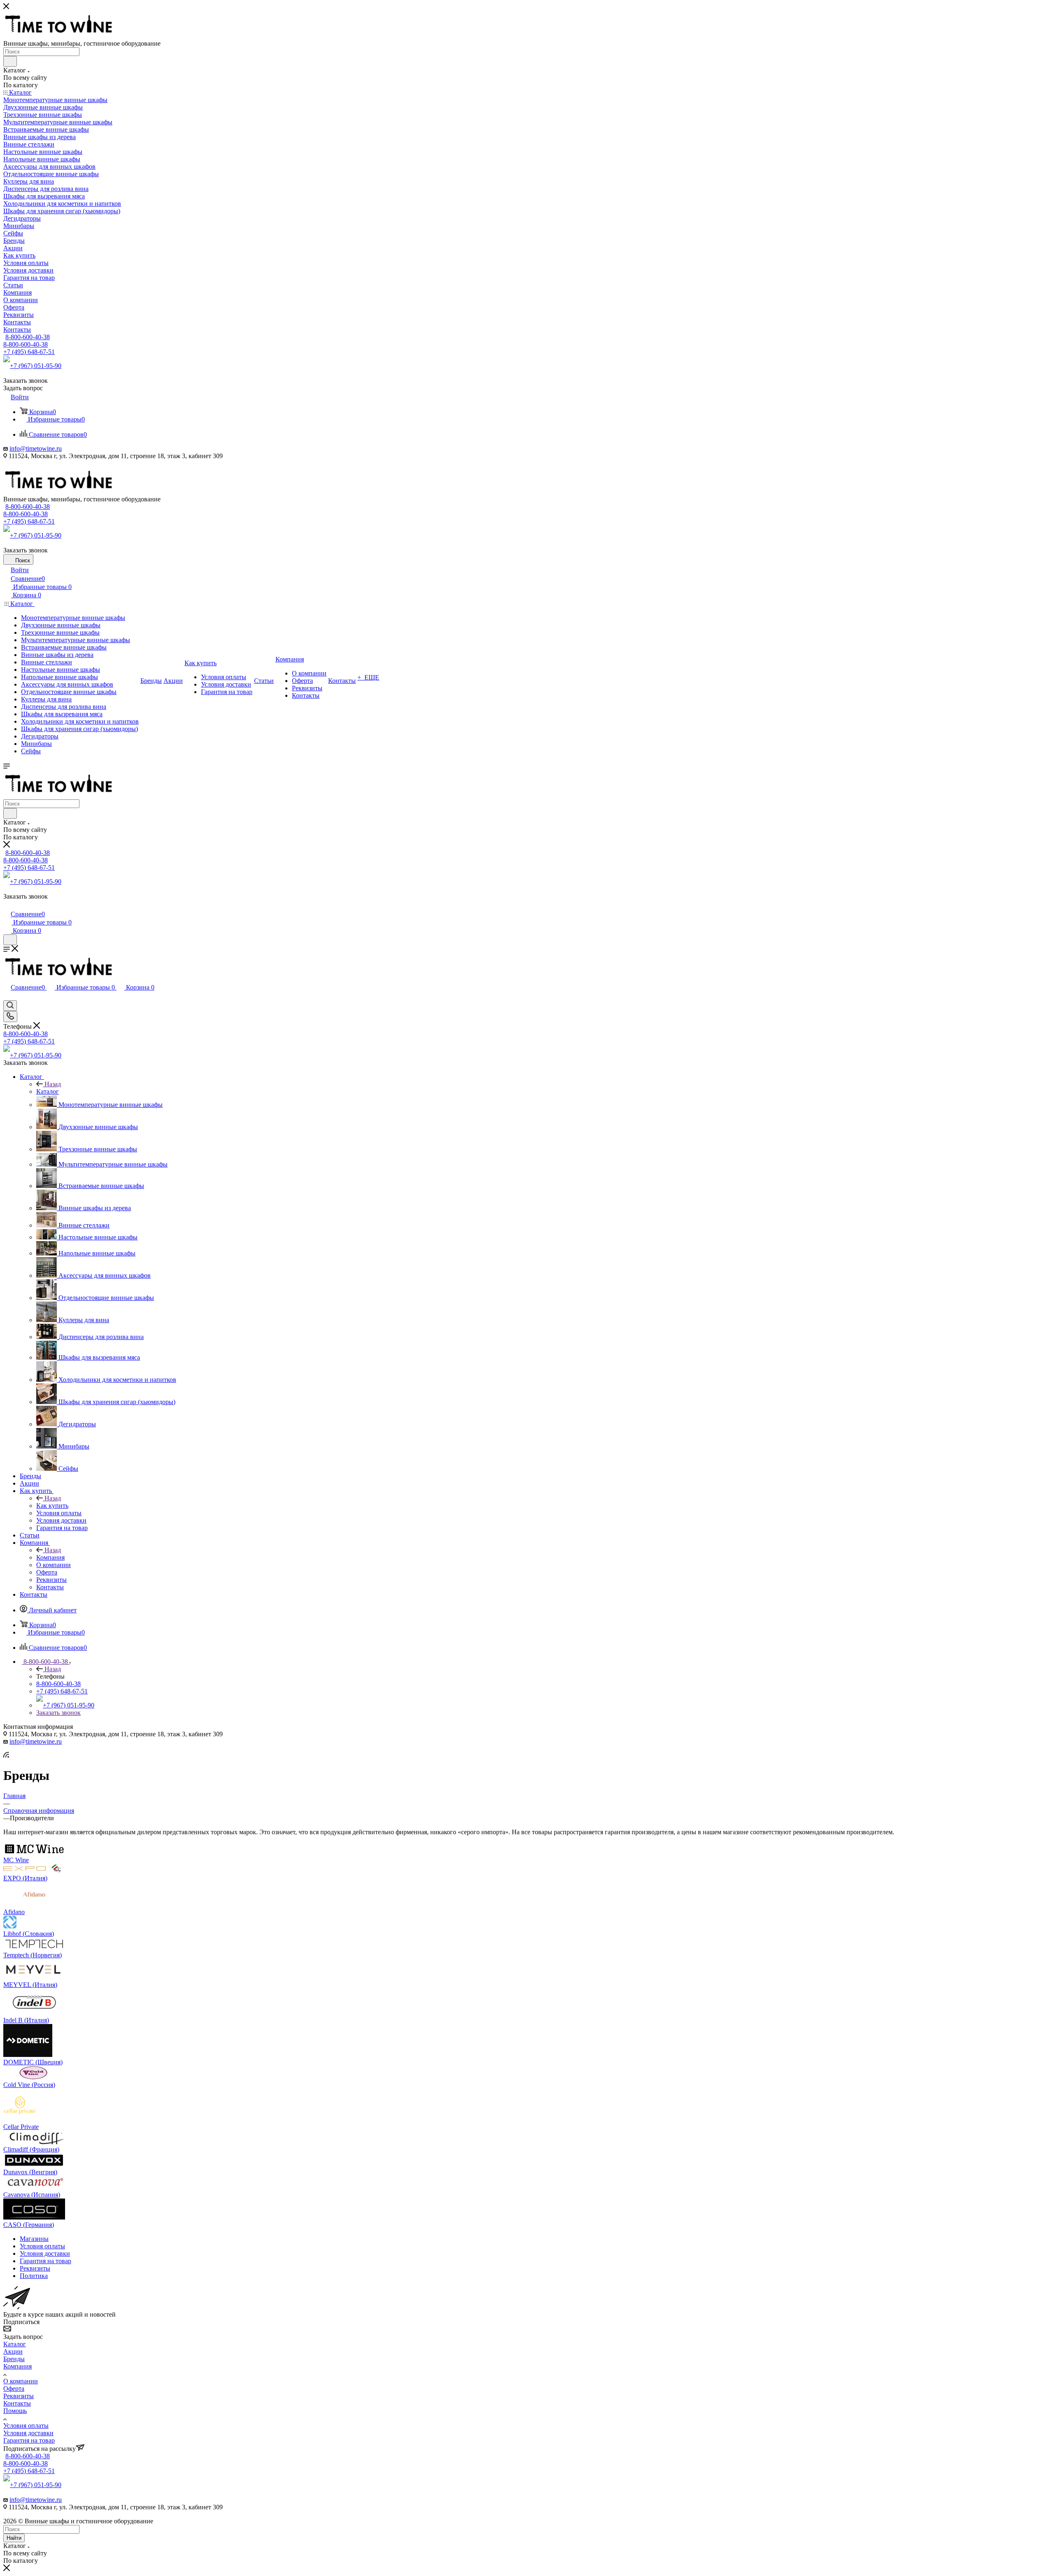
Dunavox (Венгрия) (30, 2172)
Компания (50, 1557)
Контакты (17, 2403)
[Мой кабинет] (7, 905)
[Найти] (10, 61)
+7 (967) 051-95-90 (36, 366)
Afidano (14, 1912)
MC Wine (16, 1860)
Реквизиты (19, 2396)
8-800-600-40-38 (28, 337)
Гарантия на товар (29, 2440)
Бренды (14, 2359)
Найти (14, 2538)
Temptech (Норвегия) (33, 1955)
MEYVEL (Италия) (30, 1985)
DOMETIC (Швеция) (33, 2062)
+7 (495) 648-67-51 (29, 352)
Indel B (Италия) (26, 2020)
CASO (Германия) (29, 2225)
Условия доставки (28, 2433)
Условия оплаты (26, 2426)
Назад (53, 1084)
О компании (21, 2381)
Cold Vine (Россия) (29, 2085)
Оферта (14, 2389)
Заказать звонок (58, 1713)
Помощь (15, 2411)
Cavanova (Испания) (32, 2195)
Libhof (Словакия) (29, 1934)
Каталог (48, 1091)
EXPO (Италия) (25, 1878)
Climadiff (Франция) (31, 2149)
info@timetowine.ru (36, 448)
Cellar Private (21, 2127)
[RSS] (6, 1755)
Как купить (52, 1506)
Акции (13, 2351)
